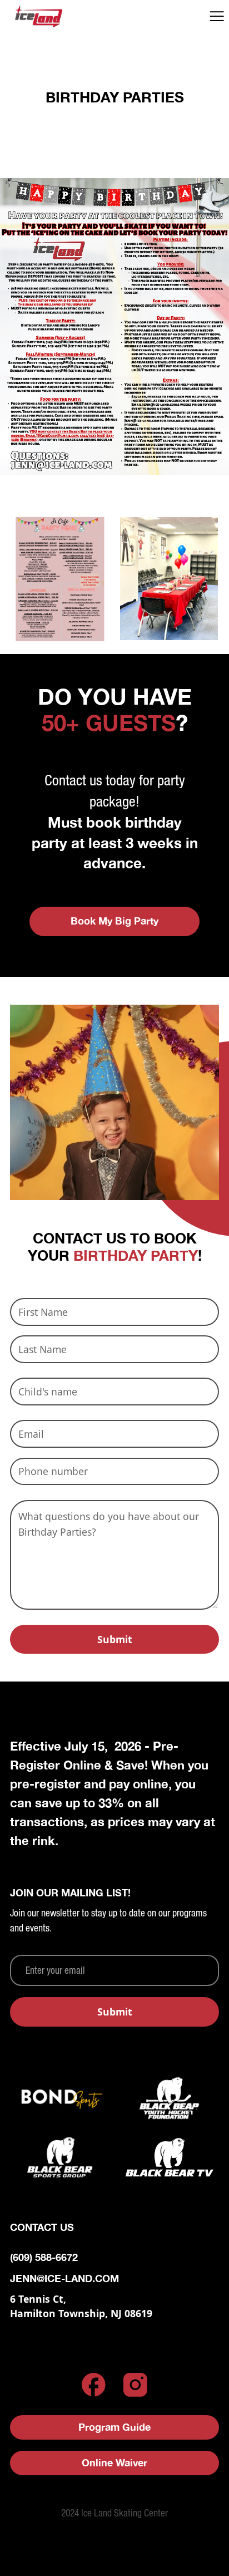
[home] (53, 16)
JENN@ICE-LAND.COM (64, 2278)
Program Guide (114, 2427)
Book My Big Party (114, 921)
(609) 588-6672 (44, 2257)
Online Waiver (114, 2463)
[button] (217, 16)
